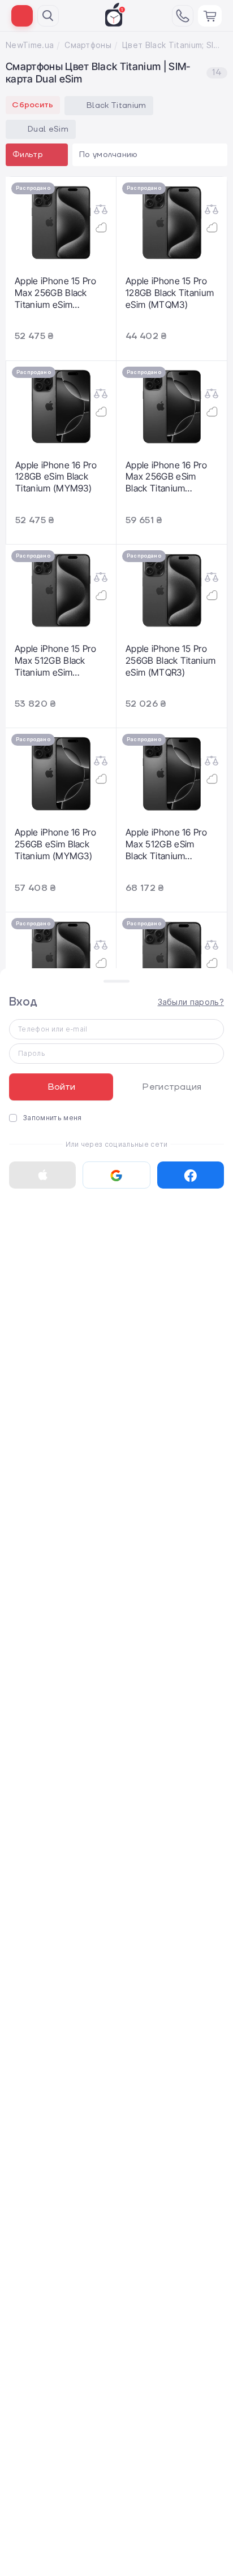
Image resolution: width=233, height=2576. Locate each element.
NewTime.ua (30, 45)
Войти (61, 1087)
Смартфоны (88, 45)
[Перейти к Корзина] (210, 16)
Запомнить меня (52, 1118)
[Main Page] (115, 15)
